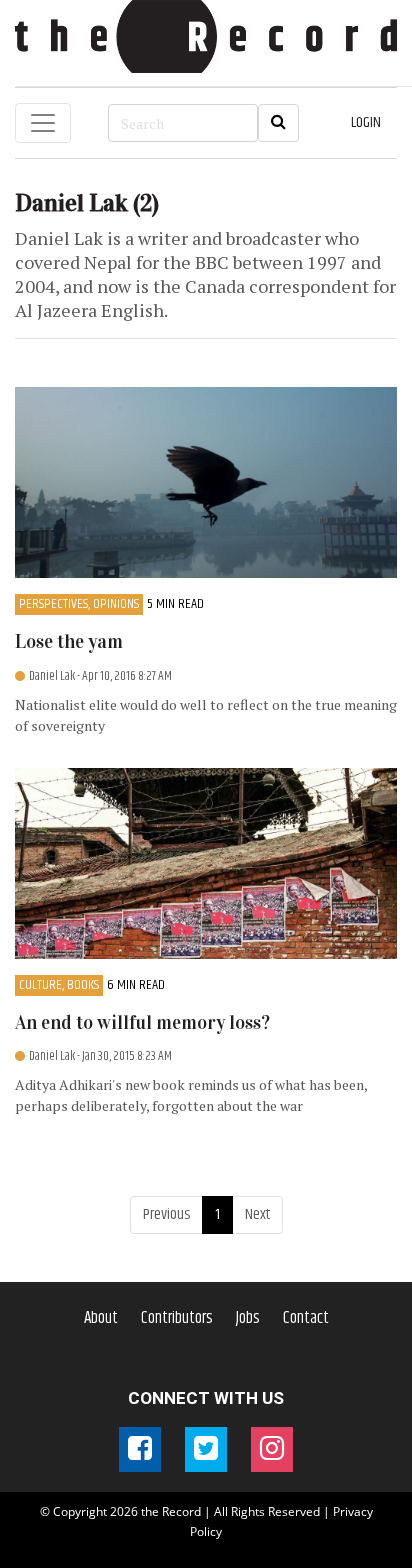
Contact (306, 1318)
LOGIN (366, 122)
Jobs (248, 1318)
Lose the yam (69, 641)
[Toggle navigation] (43, 123)
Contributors (177, 1318)
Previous (166, 1214)
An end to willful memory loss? (142, 1022)
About (101, 1318)
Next (257, 1214)
